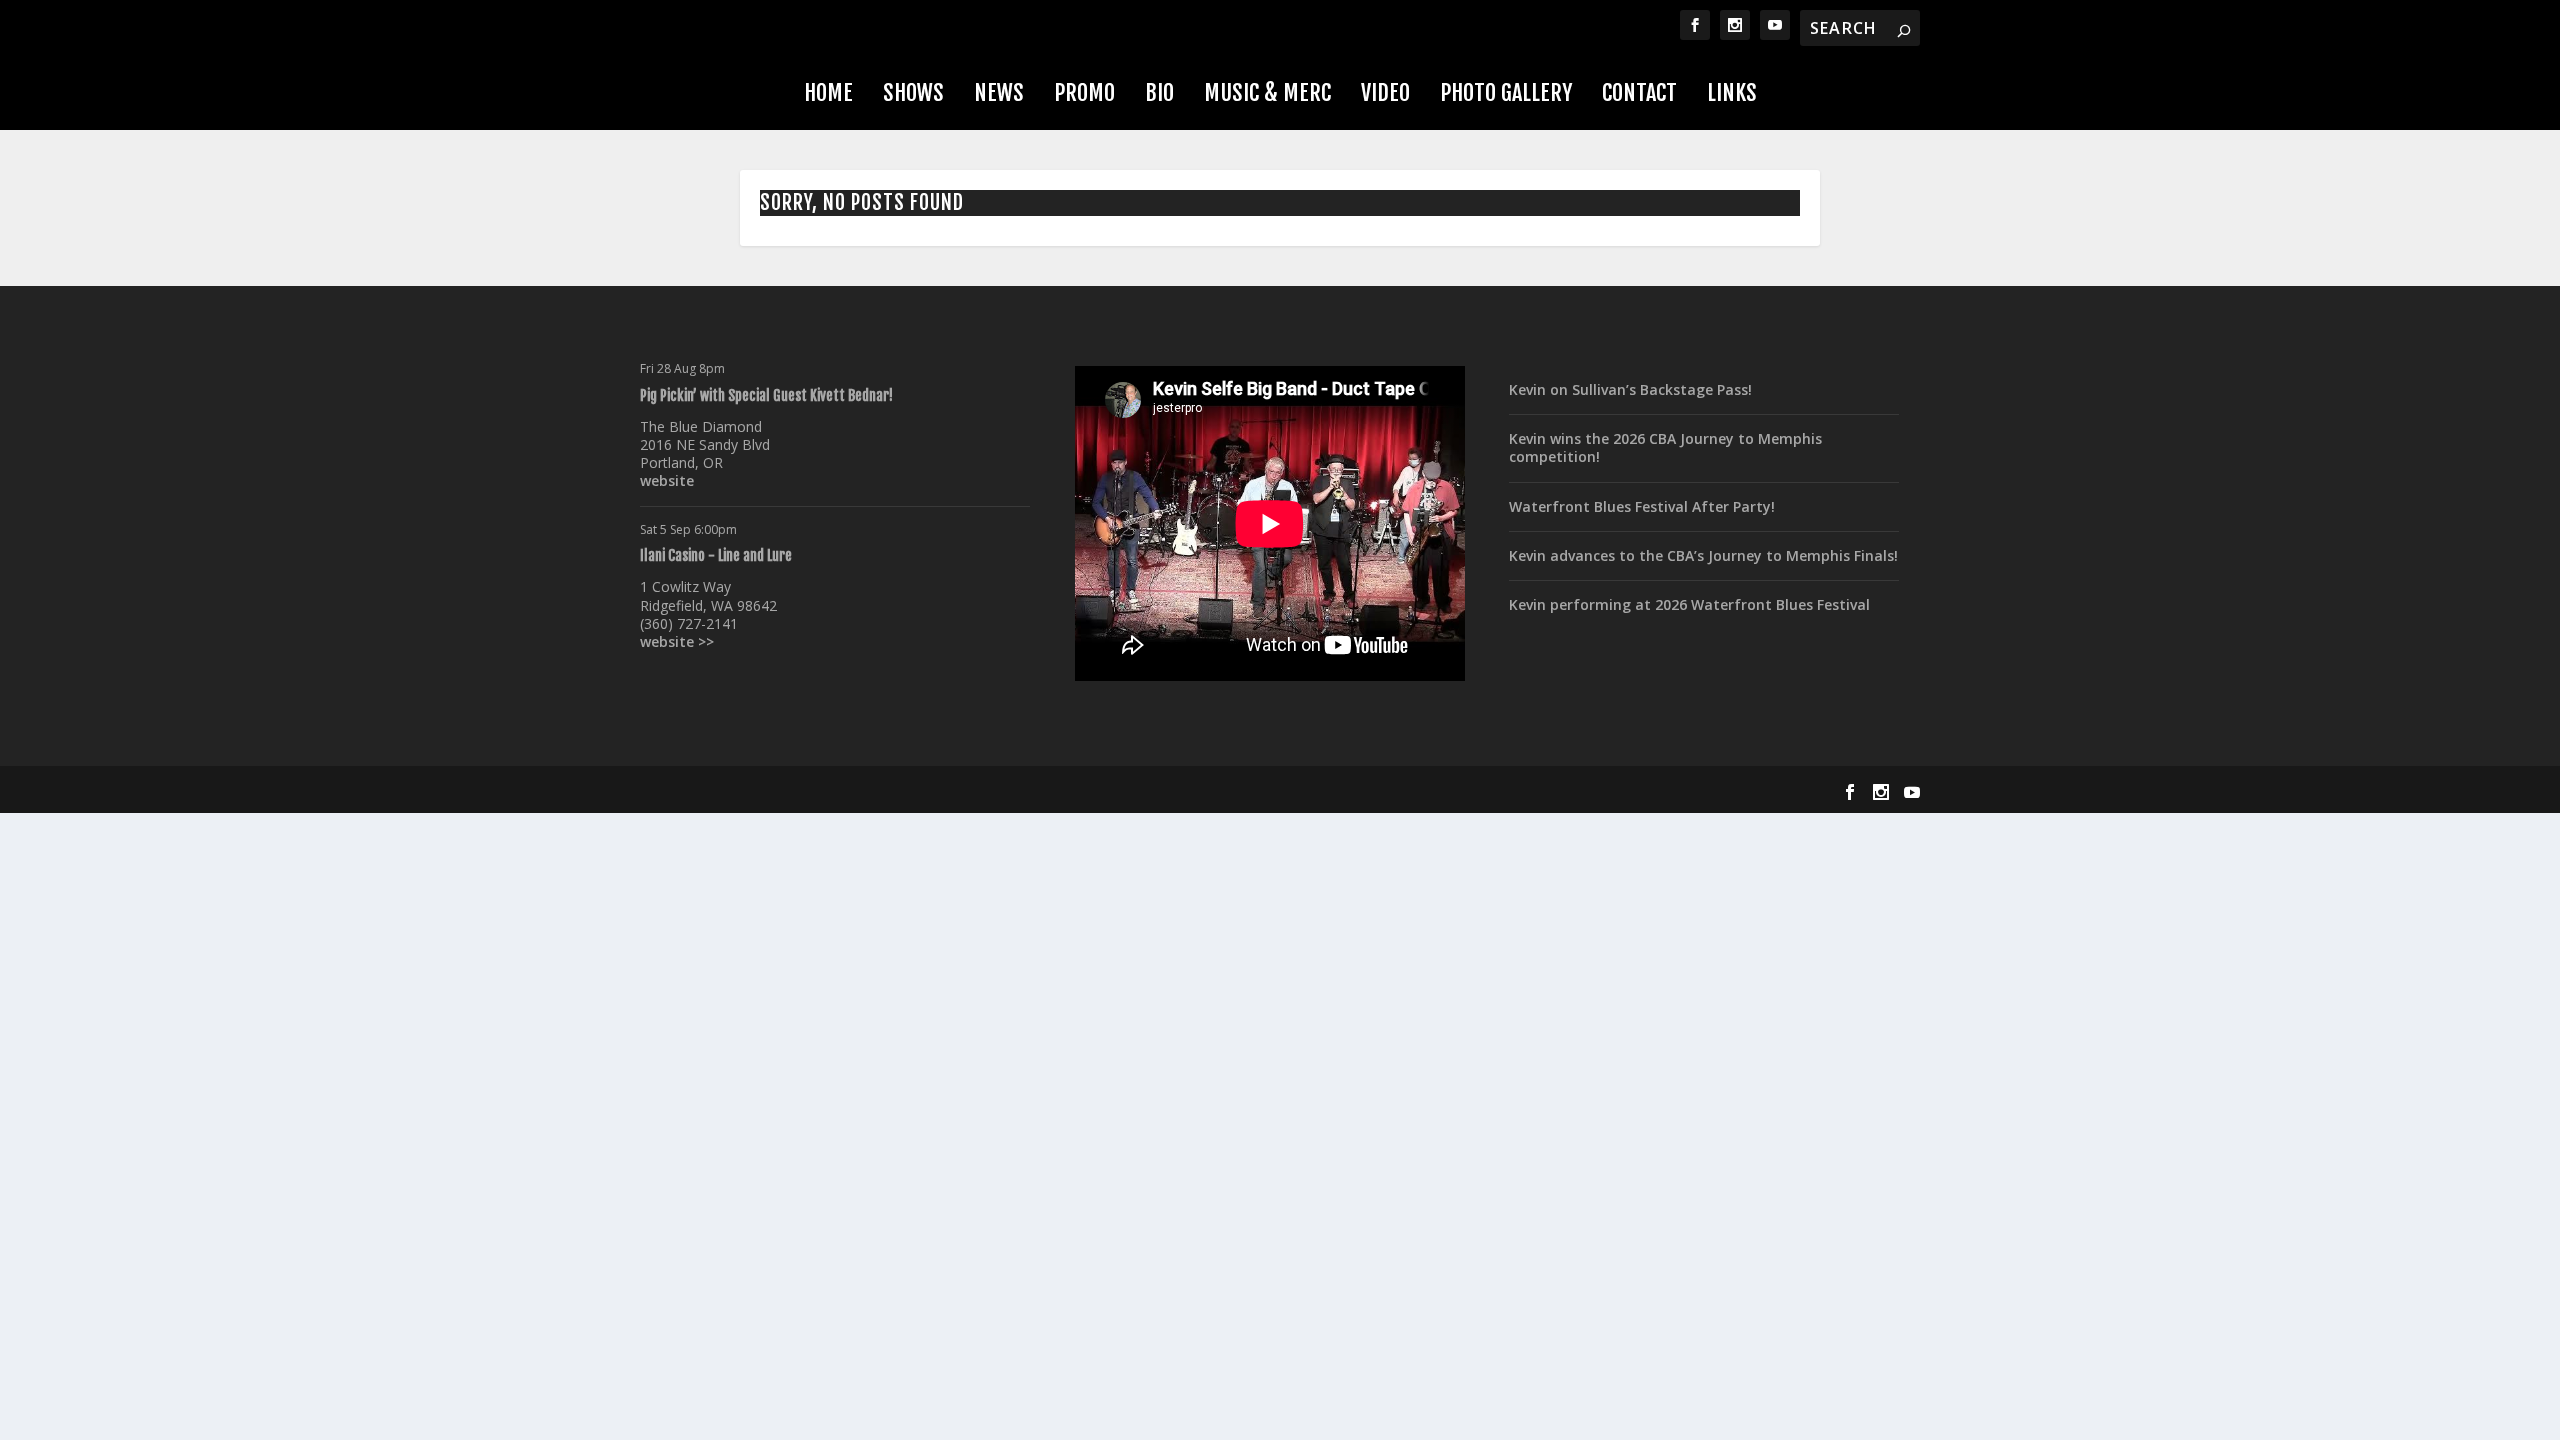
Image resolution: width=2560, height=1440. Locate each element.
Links (1732, 92)
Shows (913, 92)
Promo (1084, 92)
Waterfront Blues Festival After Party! (1642, 506)
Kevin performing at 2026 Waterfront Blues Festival (1689, 604)
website (667, 480)
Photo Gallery (1506, 92)
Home (828, 92)
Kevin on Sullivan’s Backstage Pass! (1630, 389)
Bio (1159, 92)
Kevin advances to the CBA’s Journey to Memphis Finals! (1703, 555)
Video (1385, 92)
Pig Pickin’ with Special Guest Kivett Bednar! (766, 395)
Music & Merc (1267, 92)
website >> (677, 641)
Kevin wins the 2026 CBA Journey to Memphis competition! (1665, 447)
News (999, 92)
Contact (1639, 92)
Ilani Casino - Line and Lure (716, 555)
